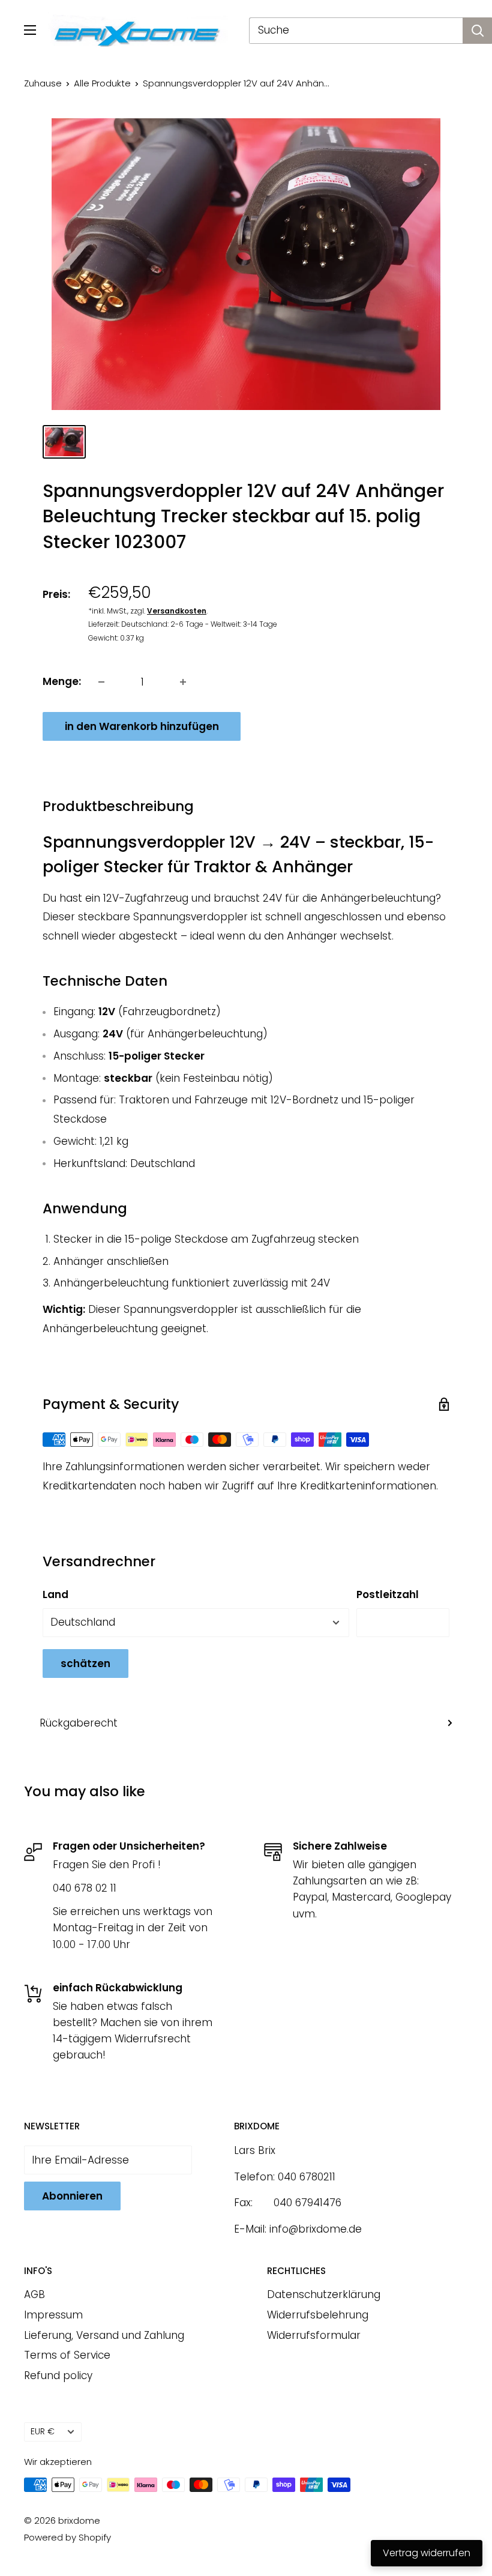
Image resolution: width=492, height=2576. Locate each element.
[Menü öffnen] (30, 30)
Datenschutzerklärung (324, 2294)
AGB (34, 2294)
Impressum (53, 2315)
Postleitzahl (388, 1594)
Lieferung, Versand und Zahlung (104, 2335)
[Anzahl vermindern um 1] (101, 682)
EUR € (43, 2431)
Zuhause (43, 83)
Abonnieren (72, 2196)
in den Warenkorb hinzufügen (142, 726)
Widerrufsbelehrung (318, 2315)
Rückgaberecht (79, 1723)
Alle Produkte (102, 83)
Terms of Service (67, 2355)
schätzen (85, 1664)
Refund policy (58, 2375)
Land (55, 1594)
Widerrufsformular (314, 2335)
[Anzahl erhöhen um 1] (183, 682)
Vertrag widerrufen (427, 2553)
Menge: (62, 681)
